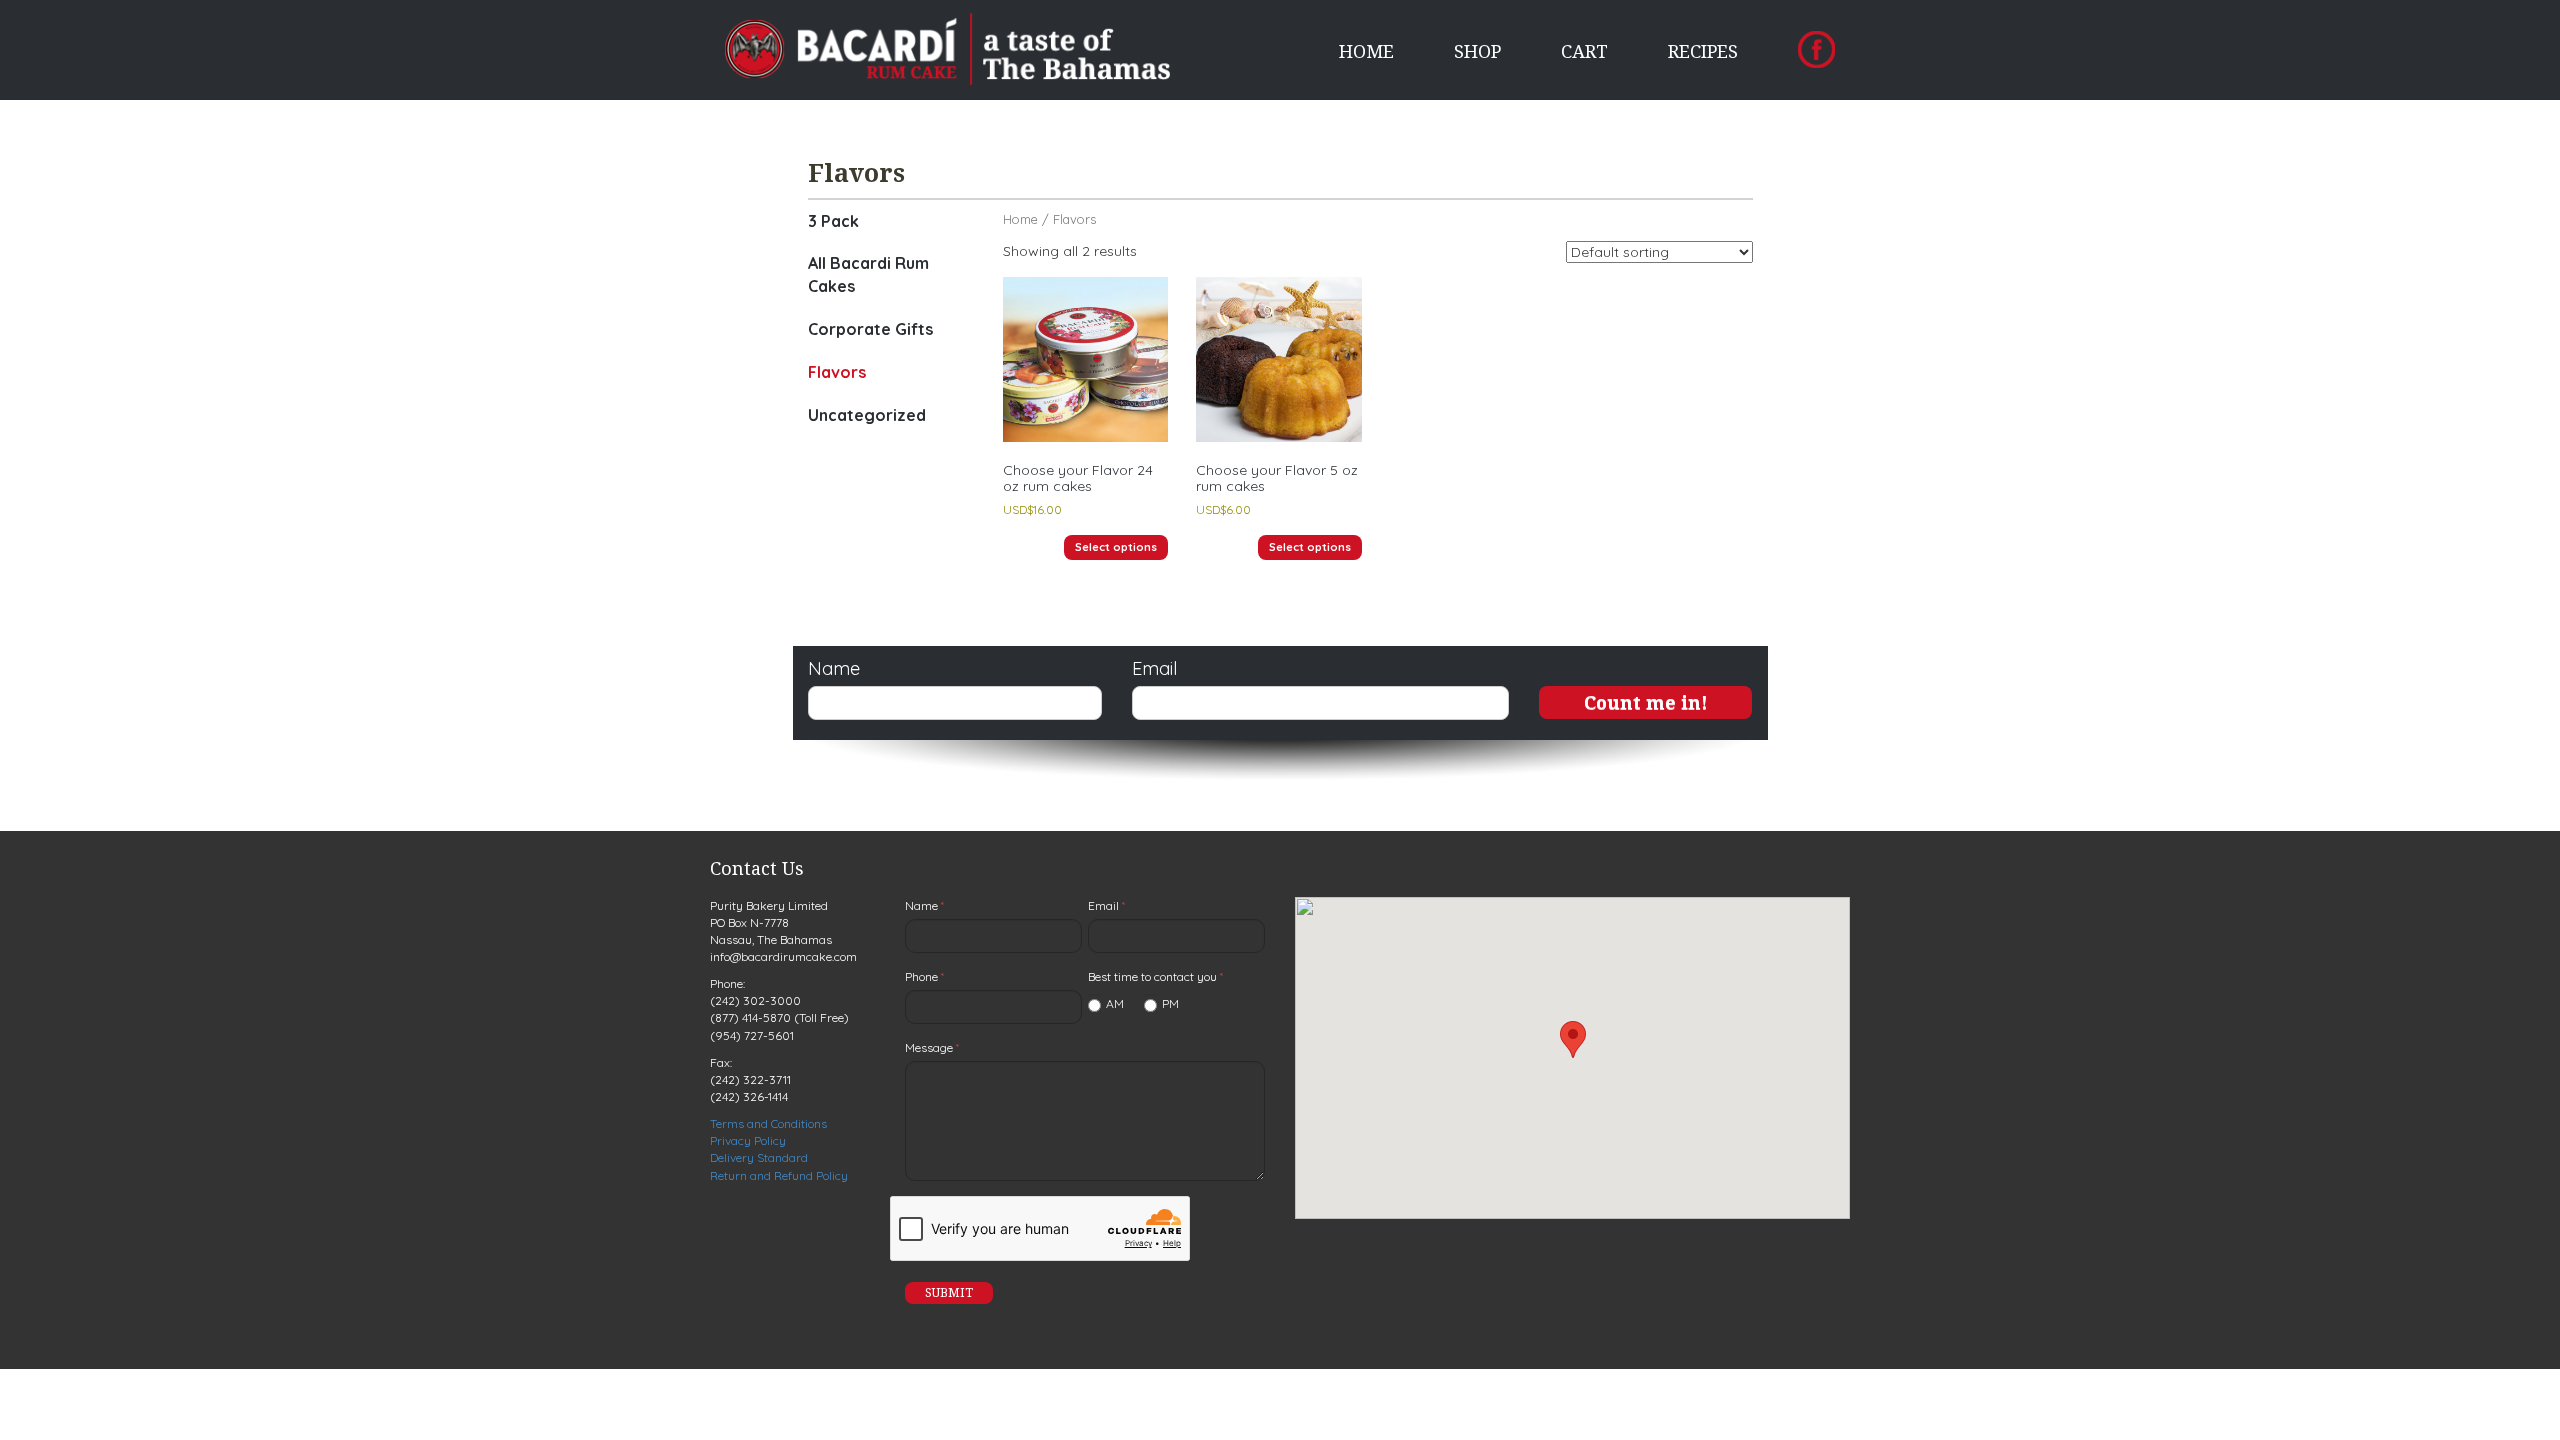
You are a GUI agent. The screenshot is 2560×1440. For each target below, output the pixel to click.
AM (1115, 1003)
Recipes (1703, 51)
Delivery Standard (759, 1157)
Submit (949, 1293)
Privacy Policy (748, 1140)
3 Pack (833, 221)
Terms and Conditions (768, 1123)
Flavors (837, 372)
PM (1170, 1003)
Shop (1477, 51)
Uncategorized (867, 415)
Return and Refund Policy (779, 1175)
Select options (1116, 547)
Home (1366, 51)
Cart (1584, 51)
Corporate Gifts (870, 329)
